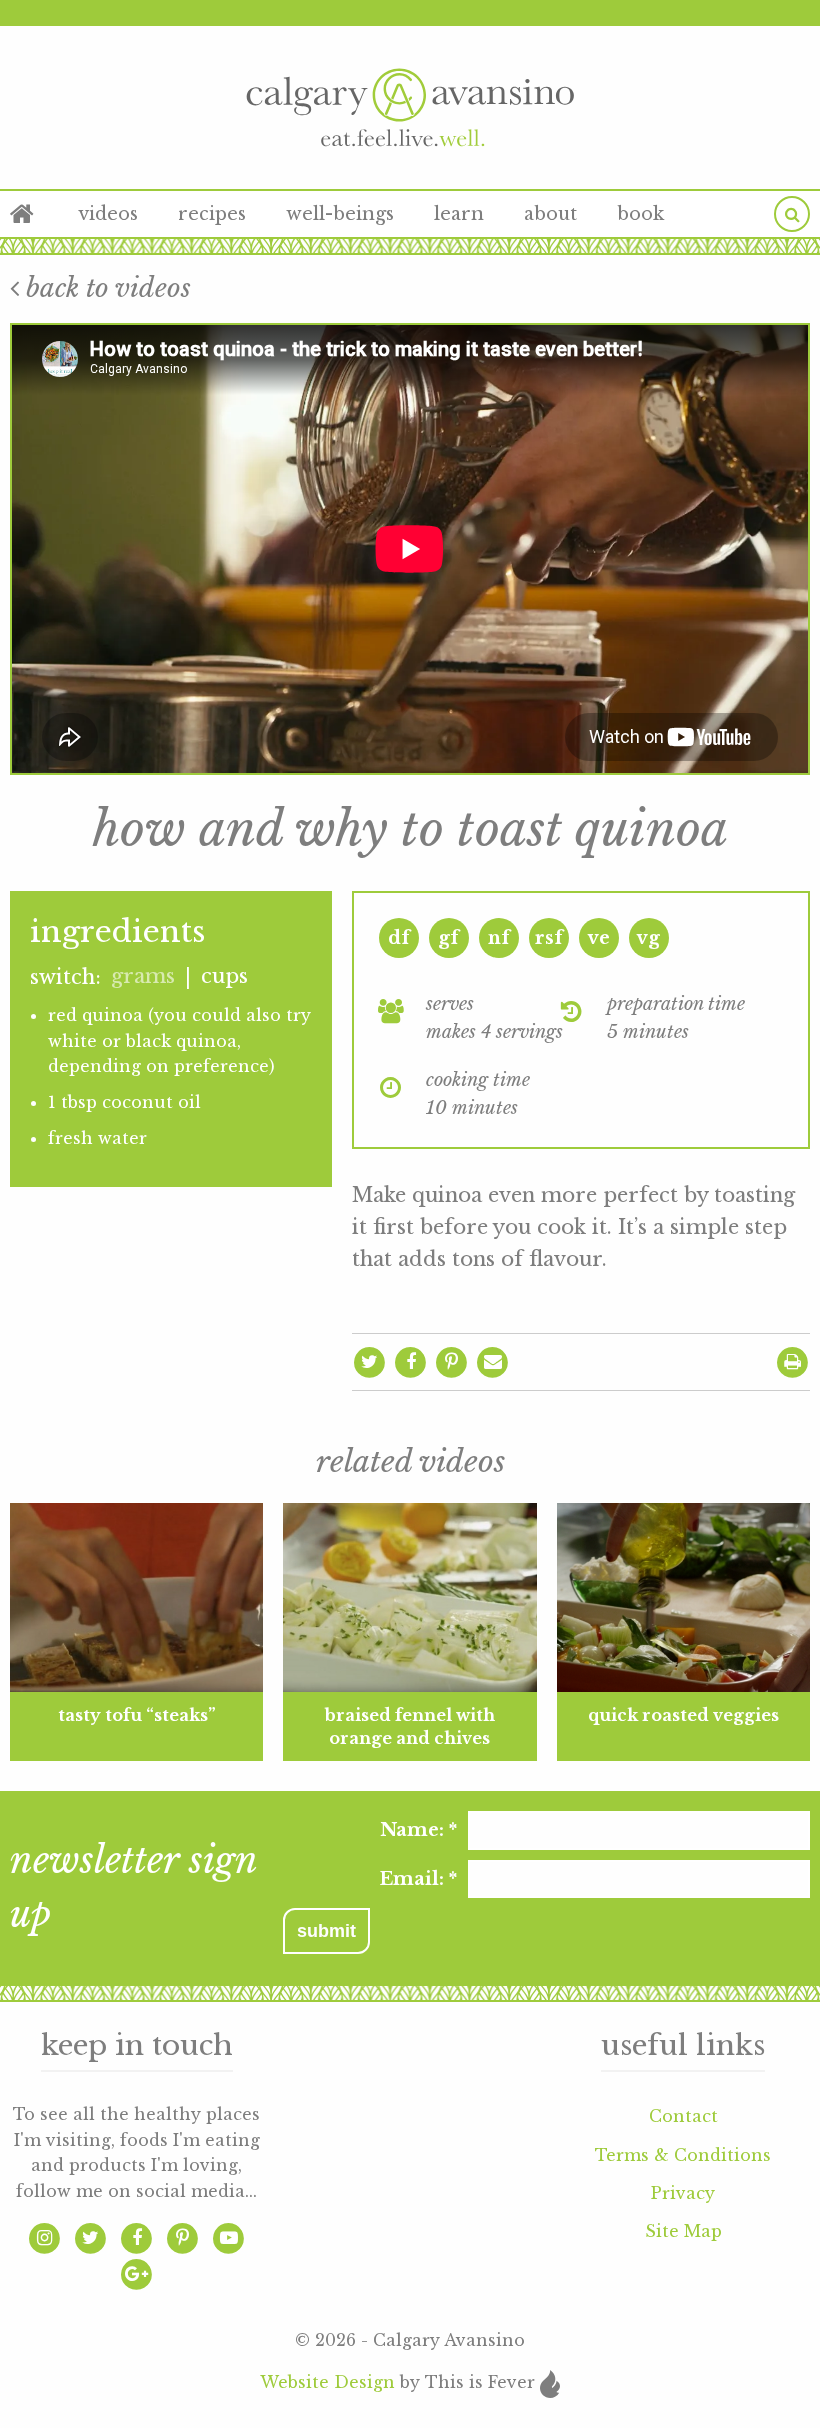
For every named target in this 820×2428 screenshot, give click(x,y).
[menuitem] (34, 214)
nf (499, 938)
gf (448, 938)
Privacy (683, 2193)
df (399, 938)
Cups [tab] (224, 976)
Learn (459, 214)
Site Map (683, 2231)
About (550, 214)
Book (640, 214)
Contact (683, 2116)
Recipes (212, 214)
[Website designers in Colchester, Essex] (549, 2382)
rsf (549, 938)
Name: (418, 1830)
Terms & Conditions (683, 2155)
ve (599, 938)
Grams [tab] (143, 976)
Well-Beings (340, 214)
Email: (418, 1879)
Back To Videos (105, 288)
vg (648, 938)
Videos (108, 214)
